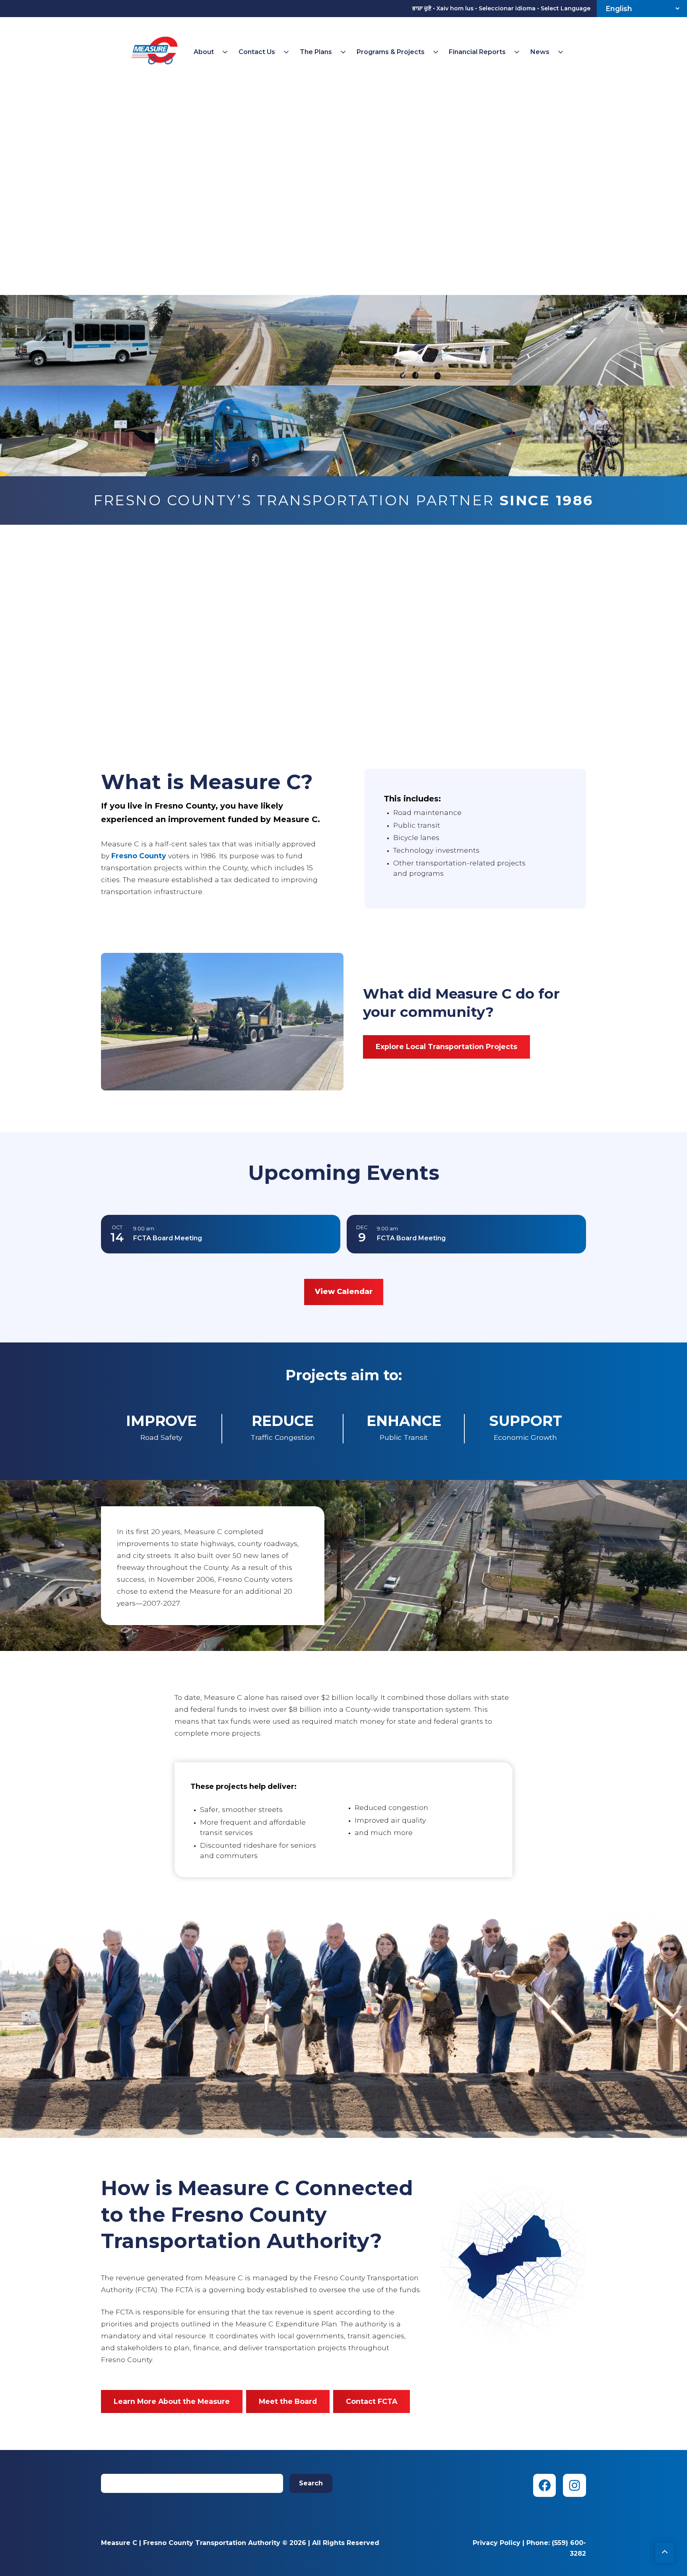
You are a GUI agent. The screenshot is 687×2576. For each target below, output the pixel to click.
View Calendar (344, 1292)
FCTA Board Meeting (168, 1238)
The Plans (316, 52)
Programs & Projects (391, 52)
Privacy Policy (497, 2543)
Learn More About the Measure (172, 2401)
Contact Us (257, 52)
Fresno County (139, 856)
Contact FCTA (372, 2401)
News (540, 52)
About (204, 52)
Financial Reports (477, 52)
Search (311, 2483)
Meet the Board (288, 2401)
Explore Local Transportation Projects (446, 1046)
